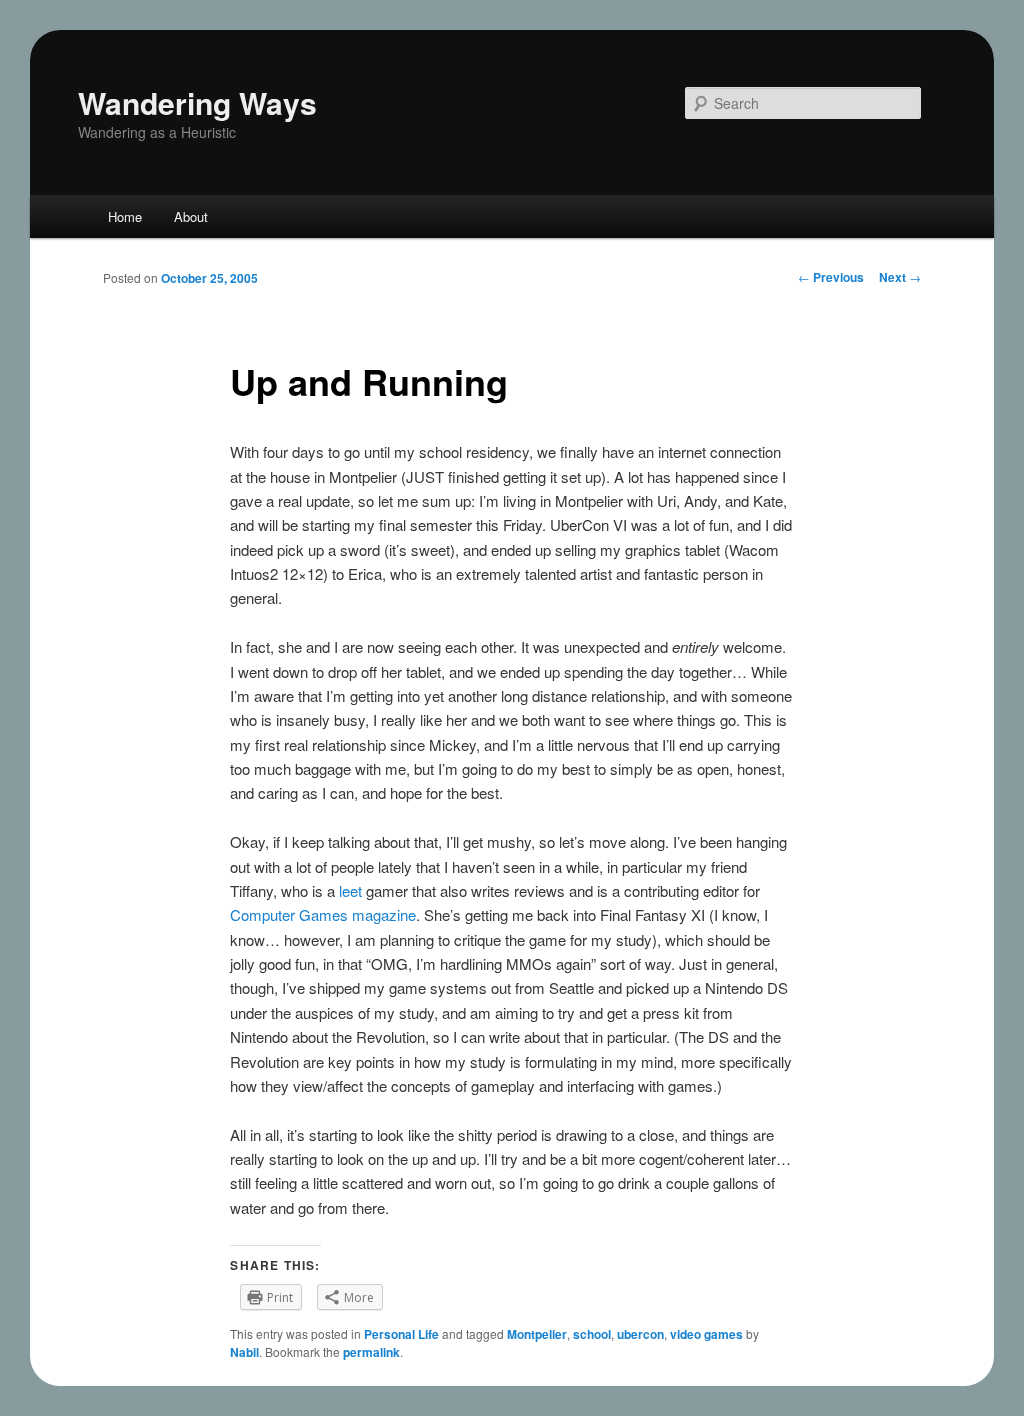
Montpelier (537, 1334)
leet (350, 890)
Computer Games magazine (323, 914)
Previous (831, 277)
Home (125, 216)
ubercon (640, 1334)
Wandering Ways (197, 102)
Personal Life (401, 1334)
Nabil (244, 1352)
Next (900, 277)
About (191, 216)
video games (706, 1334)
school (592, 1334)
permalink (371, 1352)
